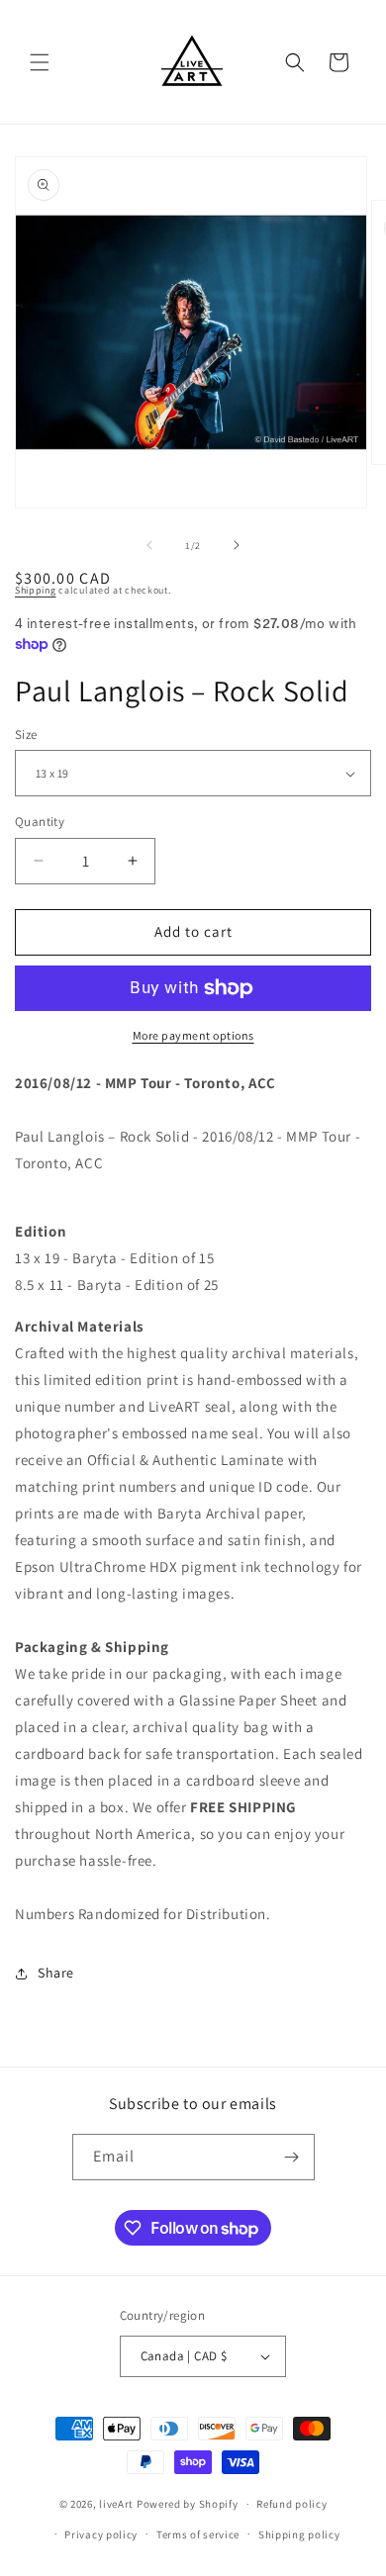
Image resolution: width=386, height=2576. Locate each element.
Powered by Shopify (188, 2504)
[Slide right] (237, 545)
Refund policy (291, 2504)
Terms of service (198, 2534)
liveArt (116, 2504)
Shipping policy (299, 2534)
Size (26, 735)
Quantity (40, 822)
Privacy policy (101, 2534)
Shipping (36, 590)
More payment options (193, 1035)
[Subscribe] (292, 2157)
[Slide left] (149, 545)
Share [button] (56, 1973)
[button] (40, 62)
